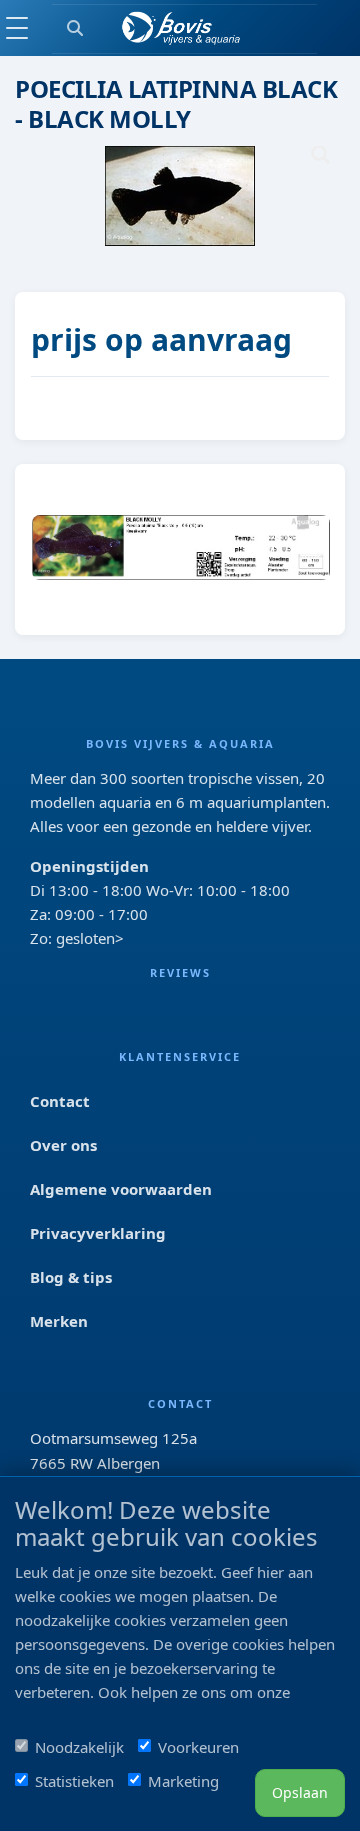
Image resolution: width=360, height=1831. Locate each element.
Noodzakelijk (79, 1747)
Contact (60, 1101)
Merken (59, 1321)
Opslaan (300, 1792)
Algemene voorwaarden (121, 1189)
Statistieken (74, 1781)
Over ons (63, 1145)
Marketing (183, 1781)
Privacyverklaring (98, 1233)
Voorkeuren (198, 1747)
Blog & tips (71, 1277)
